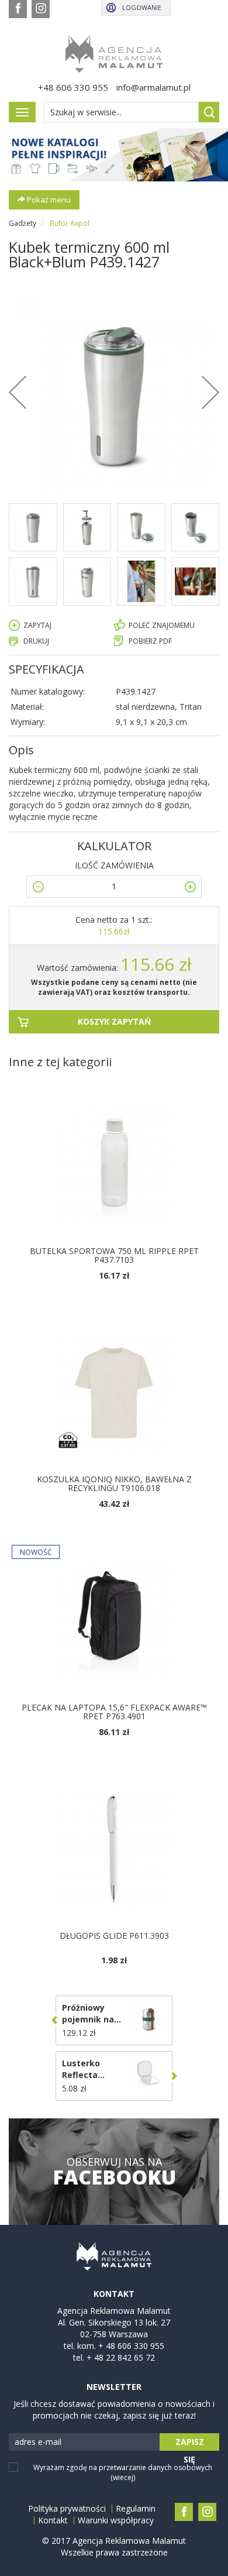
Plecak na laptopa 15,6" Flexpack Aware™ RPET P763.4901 (114, 1712)
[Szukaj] (209, 112)
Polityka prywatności (67, 2509)
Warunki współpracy (116, 2520)
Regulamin (136, 2509)
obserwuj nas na (114, 2172)
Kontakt (53, 2520)
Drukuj (36, 641)
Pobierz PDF (150, 641)
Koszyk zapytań (114, 1021)
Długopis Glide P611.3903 (114, 1936)
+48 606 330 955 (73, 87)
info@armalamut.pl (153, 87)
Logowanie (142, 7)
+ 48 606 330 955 (131, 2346)
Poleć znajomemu (162, 625)
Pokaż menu (48, 200)
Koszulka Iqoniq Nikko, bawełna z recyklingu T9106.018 (114, 1483)
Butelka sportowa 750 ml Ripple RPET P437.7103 (114, 1255)
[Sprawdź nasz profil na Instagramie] (41, 9)
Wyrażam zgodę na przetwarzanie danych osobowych (123, 2472)
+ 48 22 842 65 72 (121, 2357)
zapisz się (190, 2443)
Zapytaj (37, 625)
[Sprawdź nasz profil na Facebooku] (18, 9)
